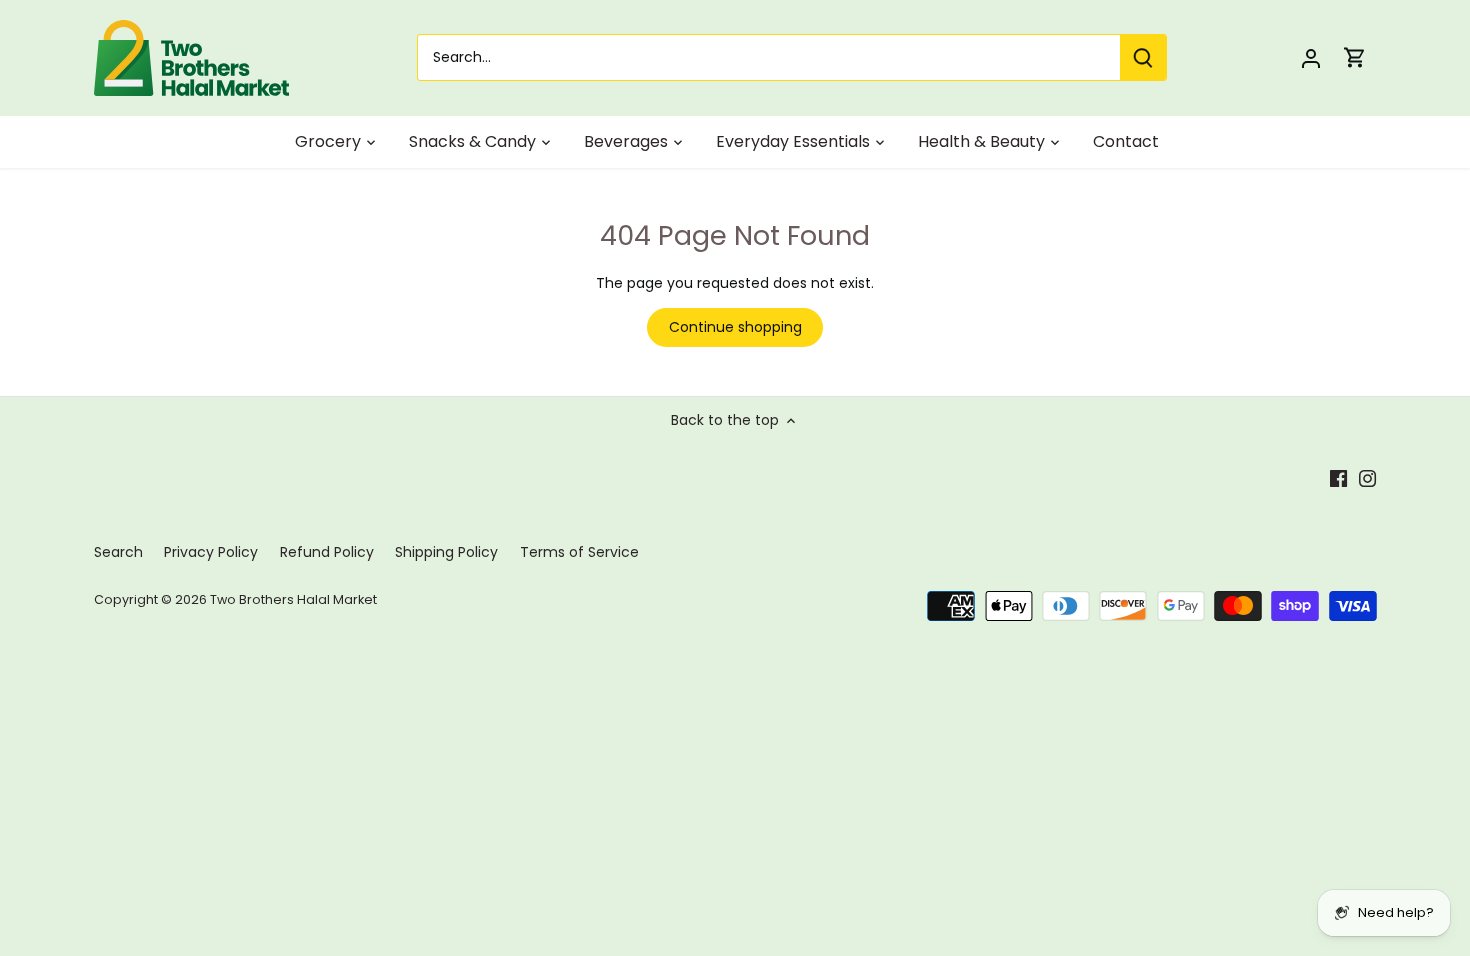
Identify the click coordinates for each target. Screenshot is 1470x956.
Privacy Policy (211, 552)
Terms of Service (579, 552)
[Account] (1311, 57)
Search (118, 552)
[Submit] (1142, 57)
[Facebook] (1338, 478)
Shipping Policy (446, 552)
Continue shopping (735, 327)
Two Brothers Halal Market (293, 599)
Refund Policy (327, 552)
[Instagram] (1367, 478)
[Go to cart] (1355, 57)
